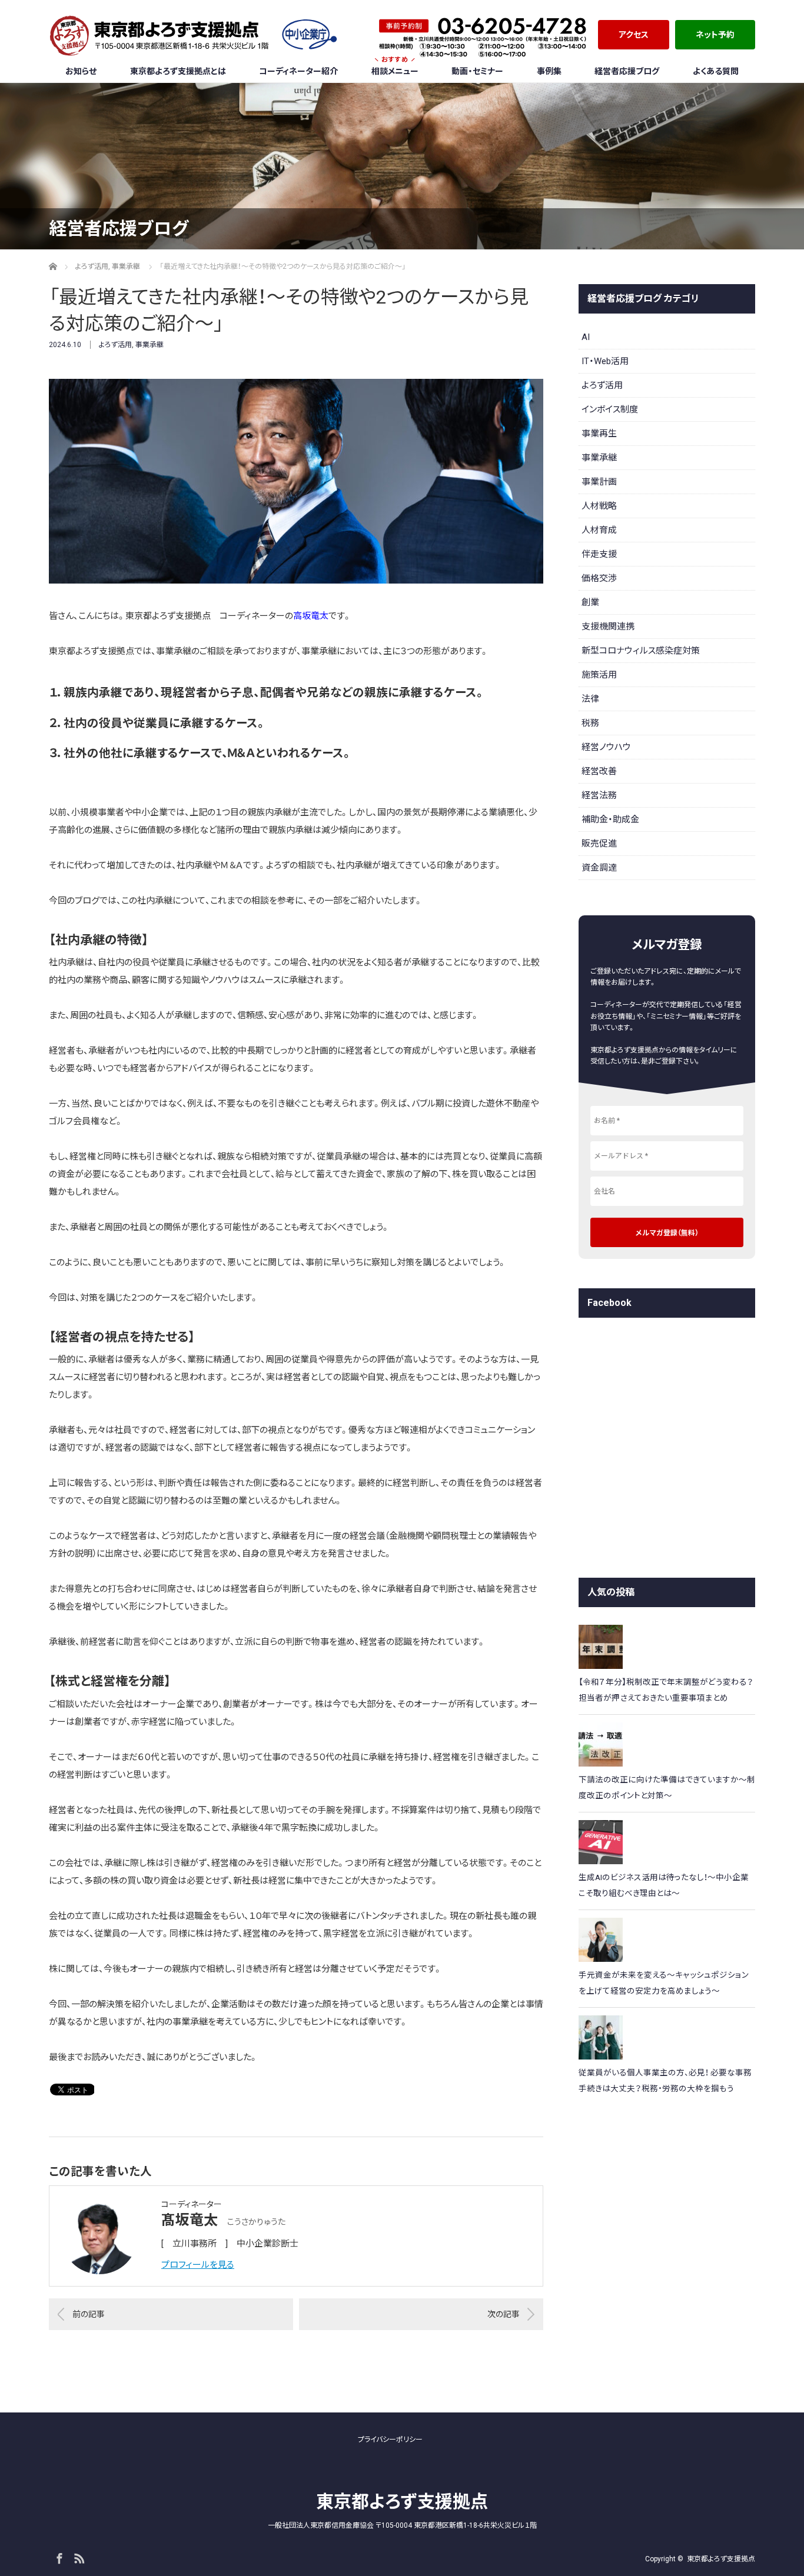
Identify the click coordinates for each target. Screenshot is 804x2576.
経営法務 (599, 795)
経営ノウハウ (606, 747)
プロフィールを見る (198, 2265)
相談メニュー (395, 68)
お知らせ (81, 71)
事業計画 (599, 482)
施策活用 (599, 675)
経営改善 (599, 771)
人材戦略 (599, 506)
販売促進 (599, 844)
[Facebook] (58, 2557)
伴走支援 (599, 554)
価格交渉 (599, 578)
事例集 (549, 71)
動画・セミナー (477, 71)
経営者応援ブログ (627, 71)
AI (586, 337)
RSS (78, 2557)
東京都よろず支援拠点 (402, 2502)
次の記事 (504, 2314)
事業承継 (149, 345)
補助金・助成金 (610, 819)
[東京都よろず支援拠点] (193, 35)
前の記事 (89, 2314)
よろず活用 (115, 345)
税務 (590, 723)
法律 (590, 699)
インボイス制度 (610, 409)
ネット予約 (715, 34)
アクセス (634, 34)
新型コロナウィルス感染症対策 (641, 651)
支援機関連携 (608, 626)
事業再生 (599, 434)
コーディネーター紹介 (298, 71)
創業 (590, 602)
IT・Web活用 (605, 361)
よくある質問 (716, 71)
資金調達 (599, 868)
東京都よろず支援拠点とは (178, 71)
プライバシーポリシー (390, 2440)
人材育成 (599, 530)
